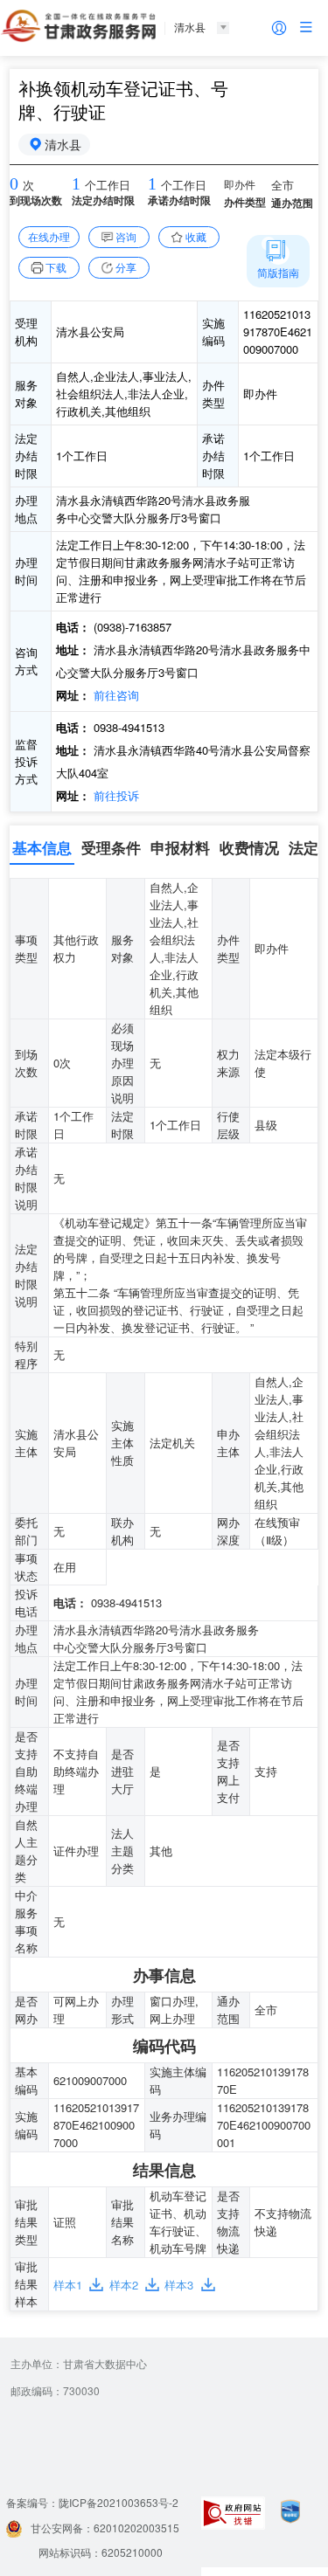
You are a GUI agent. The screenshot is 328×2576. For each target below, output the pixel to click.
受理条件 (111, 847)
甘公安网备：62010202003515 (105, 2528)
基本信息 (42, 847)
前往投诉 (115, 795)
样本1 (68, 2285)
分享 (126, 267)
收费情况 (249, 847)
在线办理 (49, 236)
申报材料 (180, 847)
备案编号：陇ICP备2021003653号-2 (92, 2502)
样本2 (124, 2285)
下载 (56, 267)
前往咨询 (115, 695)
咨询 (126, 236)
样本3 (179, 2285)
